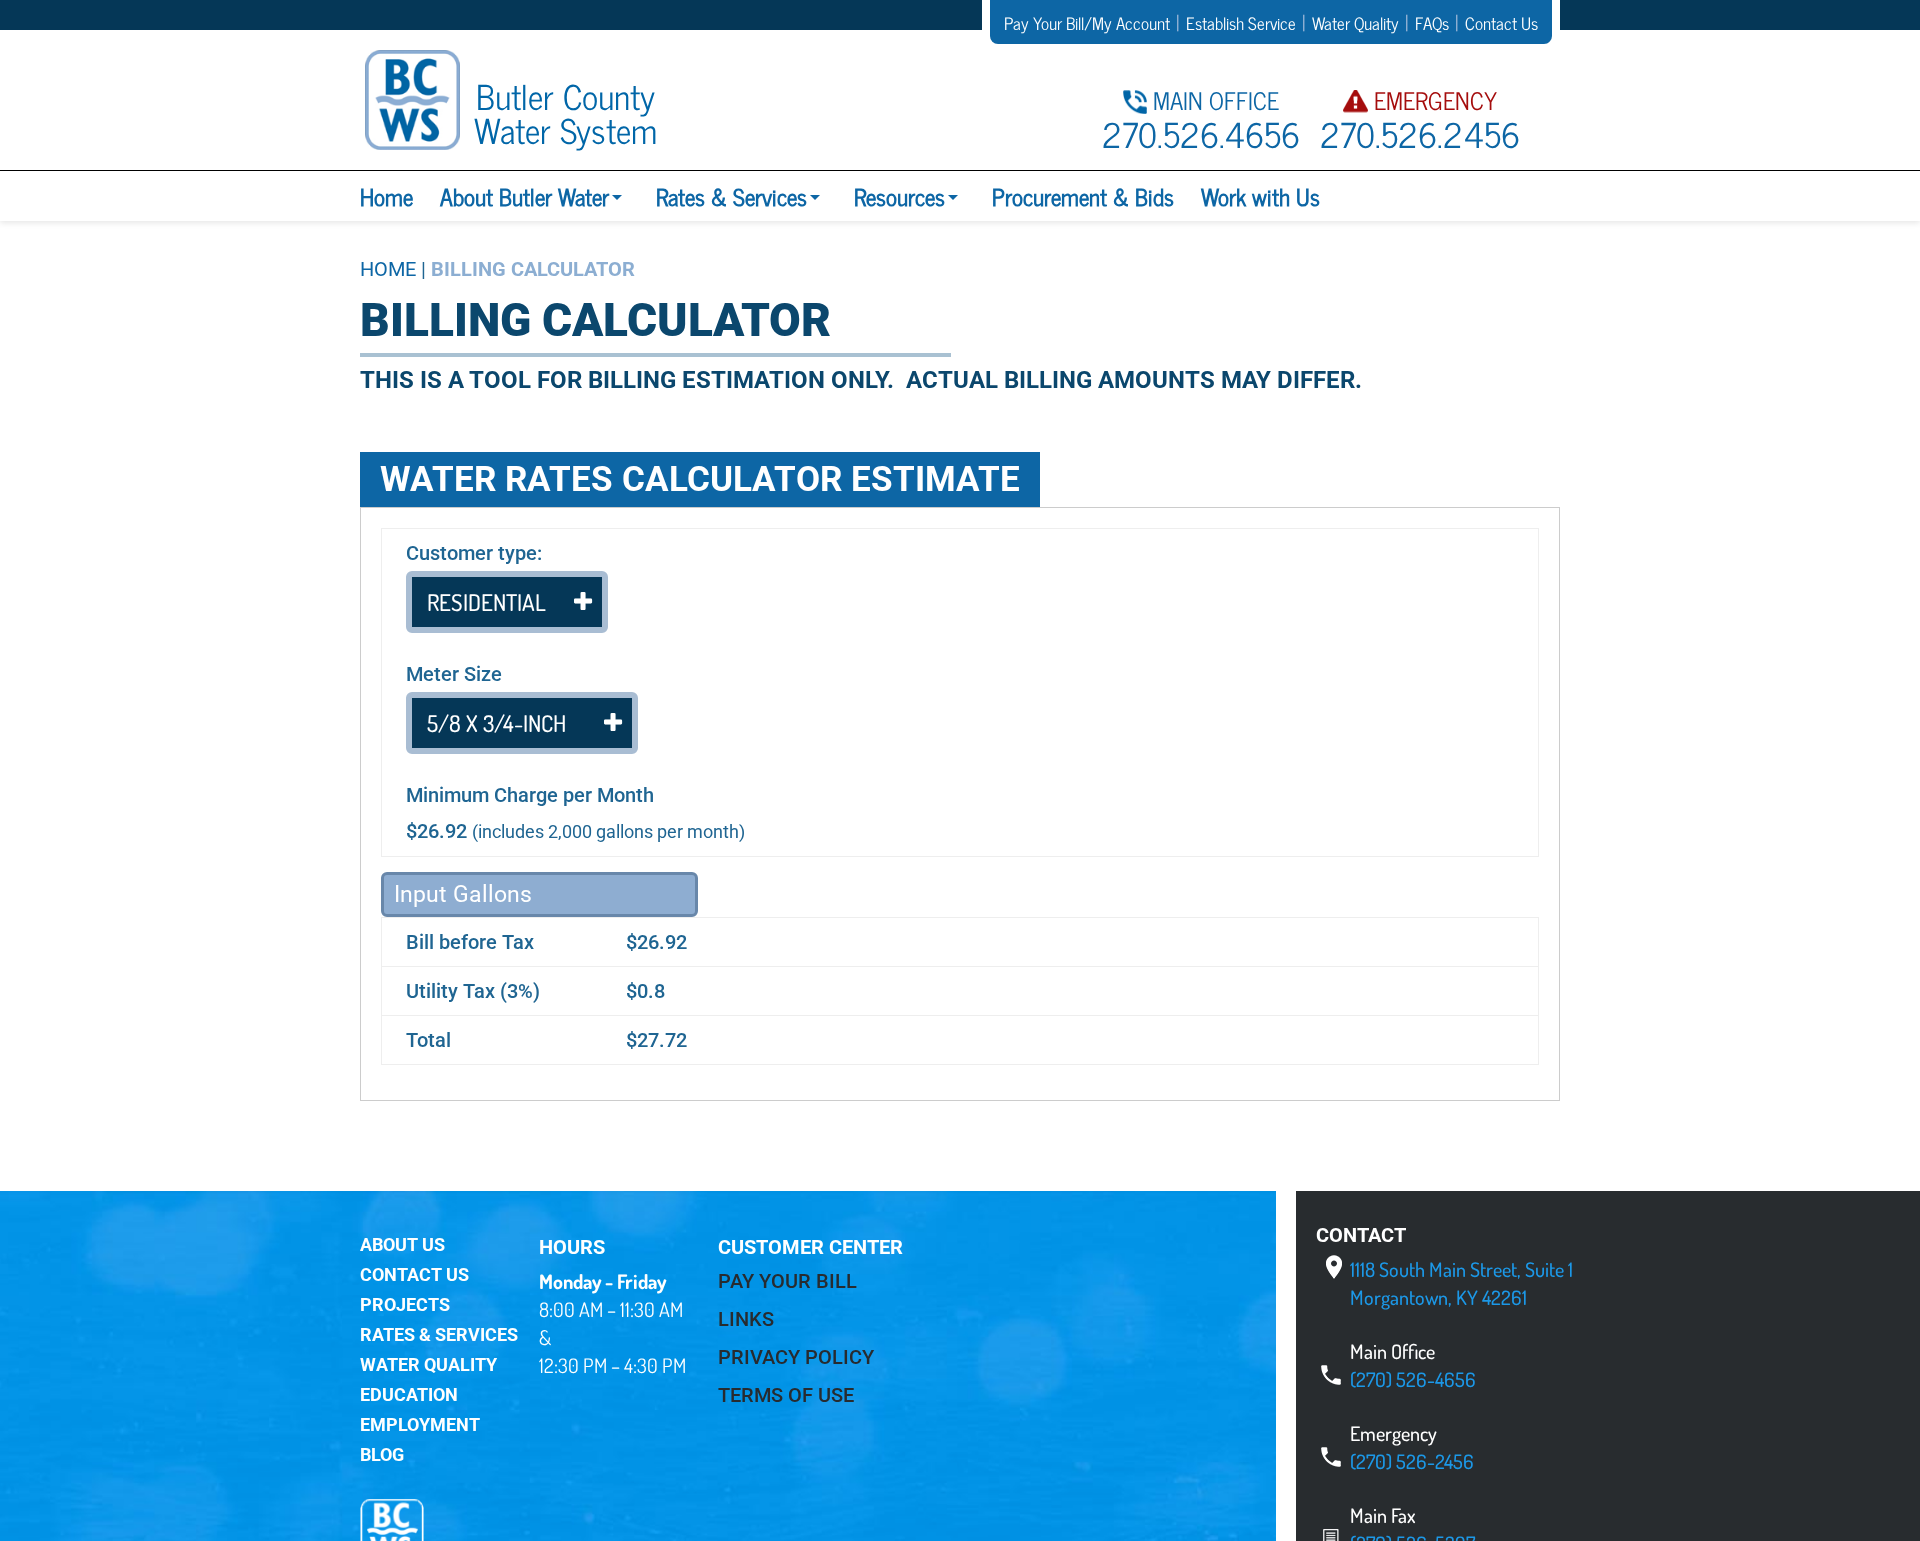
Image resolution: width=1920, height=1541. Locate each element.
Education (409, 1394)
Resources (899, 196)
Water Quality (428, 1364)
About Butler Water (524, 196)
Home (386, 196)
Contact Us (414, 1274)
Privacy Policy (796, 1357)
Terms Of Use (786, 1395)
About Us (402, 1244)
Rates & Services (731, 196)
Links (746, 1319)
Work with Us (1260, 196)
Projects (405, 1304)
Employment (420, 1424)
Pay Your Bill (787, 1281)
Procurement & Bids (1083, 196)
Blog (382, 1454)
